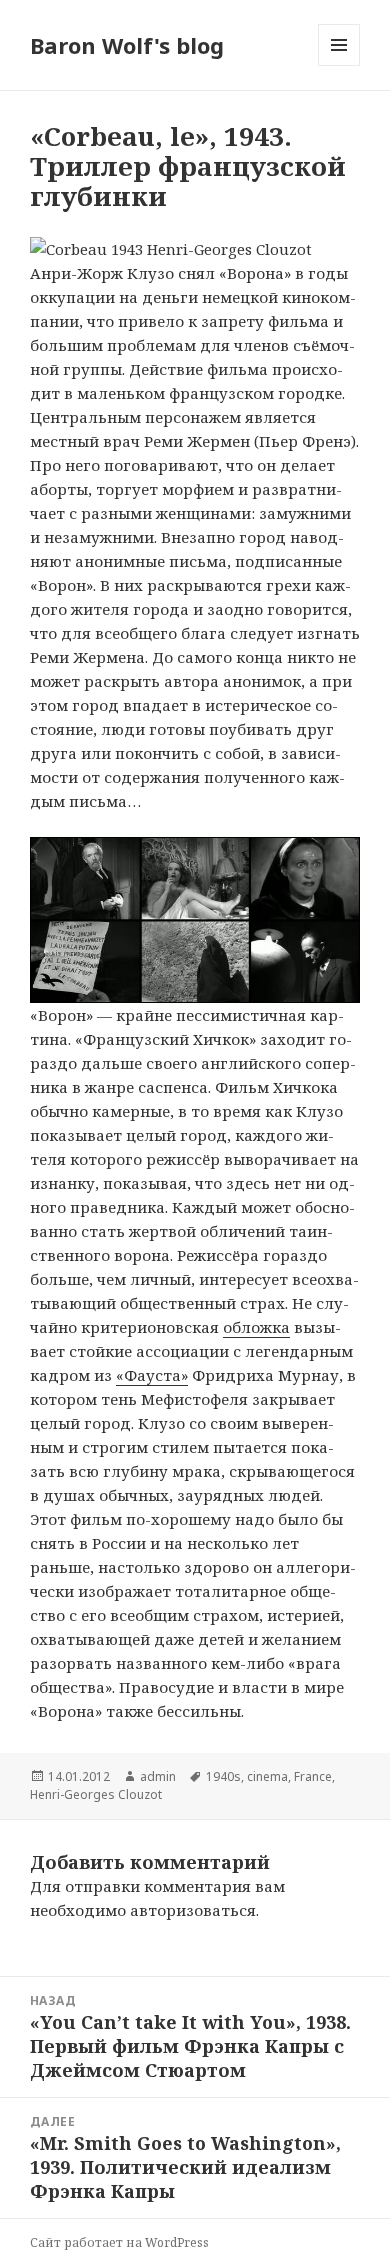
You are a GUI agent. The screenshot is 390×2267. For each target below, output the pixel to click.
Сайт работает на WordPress (119, 2242)
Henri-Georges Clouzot (96, 1794)
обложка (256, 1327)
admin (158, 1776)
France (313, 1776)
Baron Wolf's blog (127, 45)
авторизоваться (193, 1910)
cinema (267, 1776)
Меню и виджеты (339, 65)
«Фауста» (152, 1375)
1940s (223, 1776)
